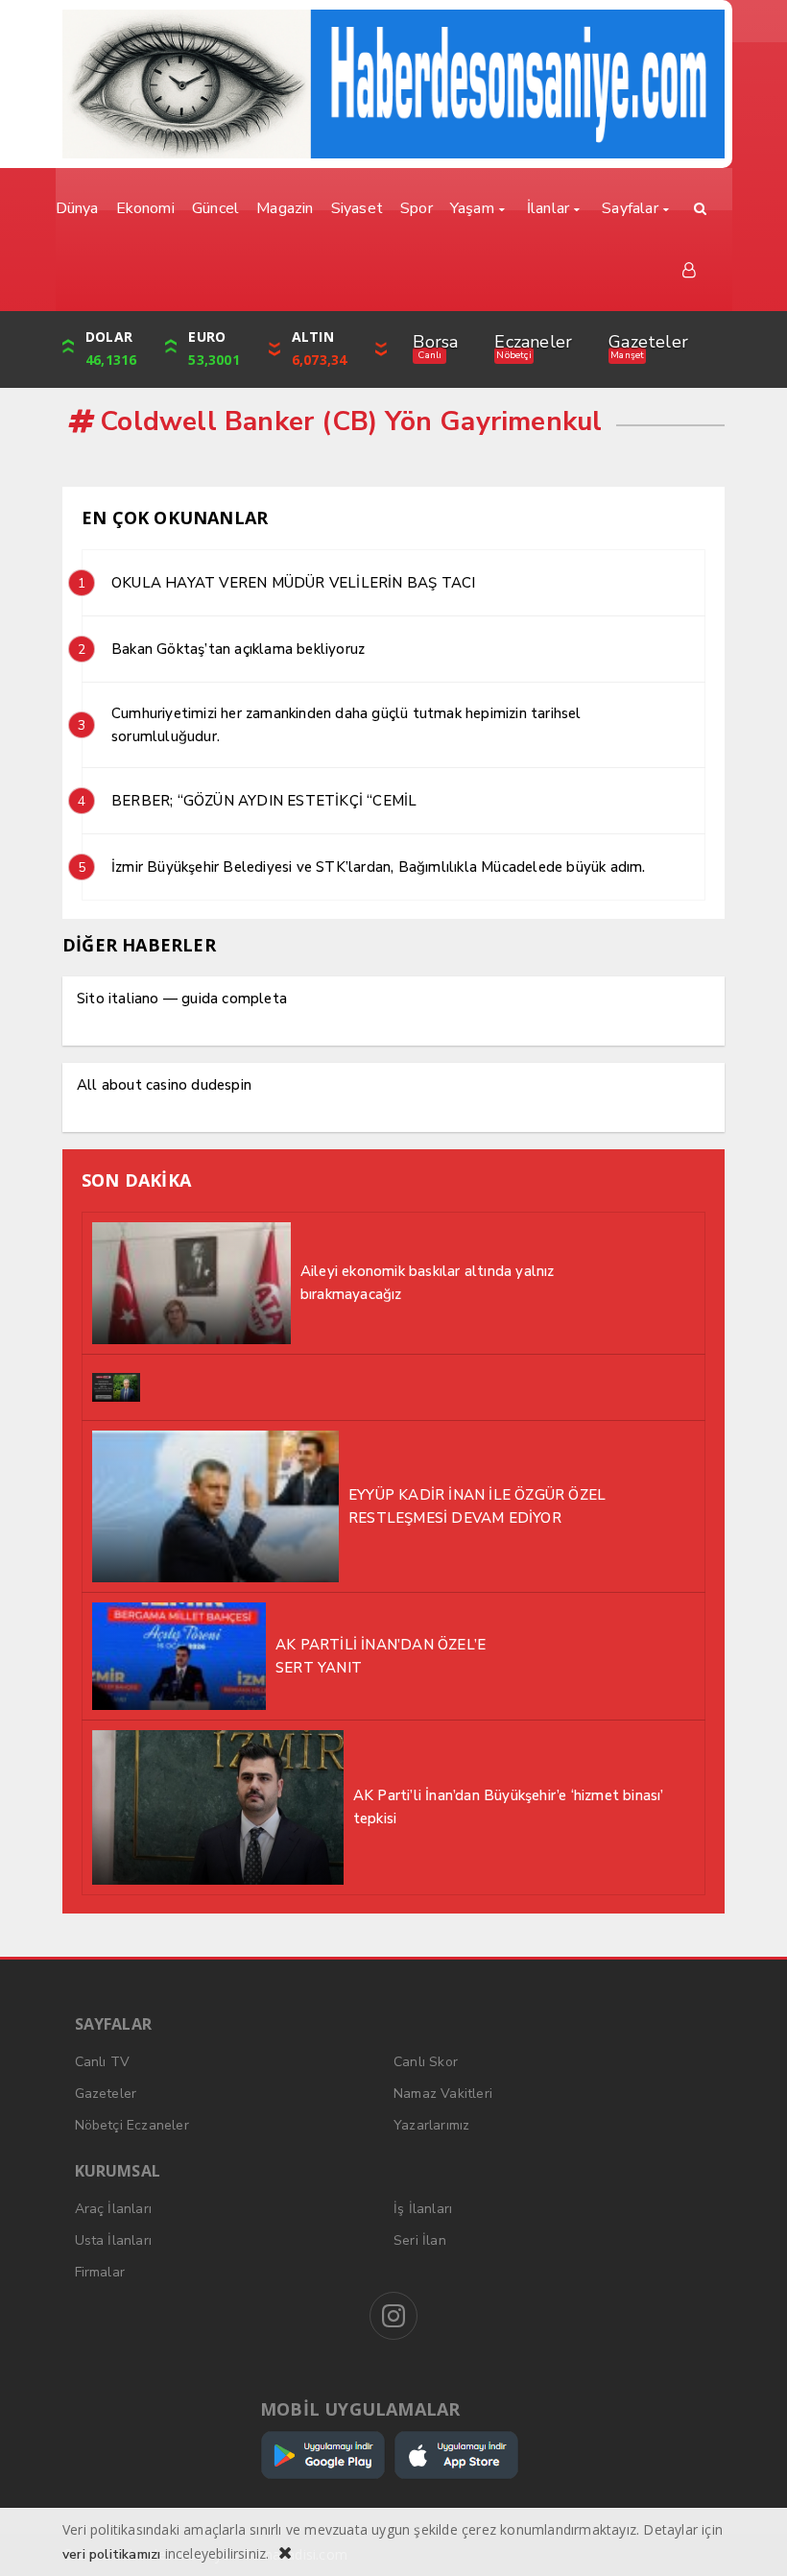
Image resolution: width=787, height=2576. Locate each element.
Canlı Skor (426, 2062)
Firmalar (100, 2272)
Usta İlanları (114, 2240)
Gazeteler (648, 342)
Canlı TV (103, 2062)
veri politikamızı (111, 2554)
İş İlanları (423, 2209)
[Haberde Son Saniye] (393, 84)
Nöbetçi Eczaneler (132, 2125)
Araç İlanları (114, 2209)
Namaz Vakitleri (443, 2094)
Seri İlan (420, 2240)
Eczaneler (533, 342)
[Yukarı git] (749, 2538)
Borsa (435, 342)
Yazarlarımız (431, 2125)
